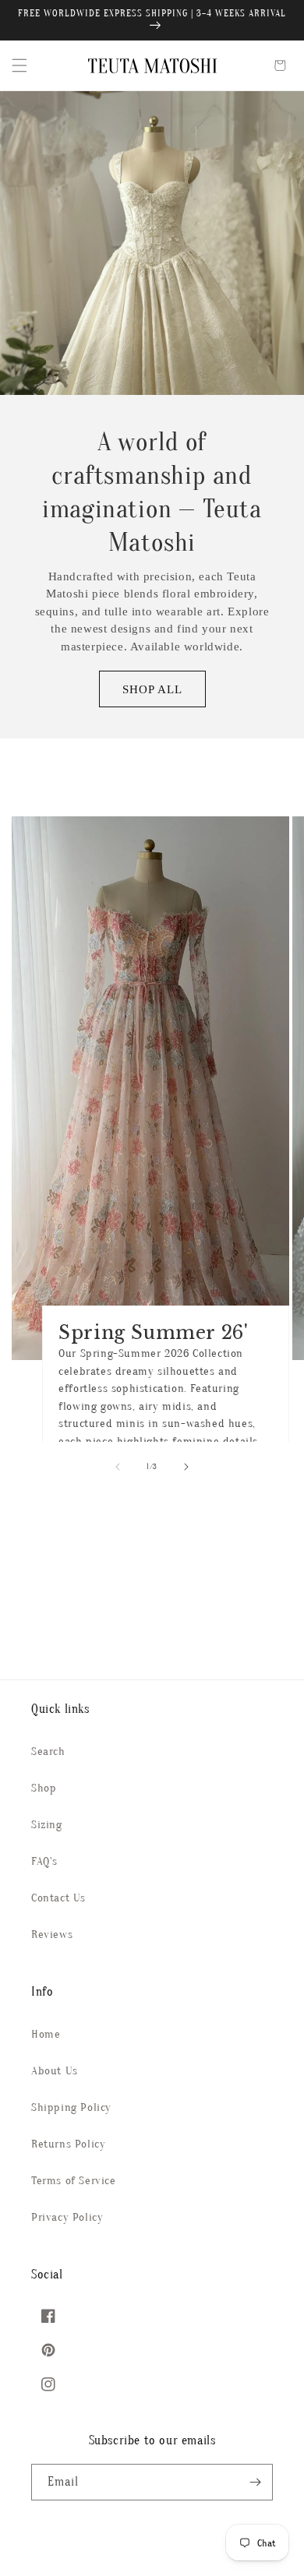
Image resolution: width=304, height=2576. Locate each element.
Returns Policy (68, 2144)
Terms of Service (74, 2181)
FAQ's (44, 1861)
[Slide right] (186, 1467)
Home (46, 2034)
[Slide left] (118, 1467)
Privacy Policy (67, 2217)
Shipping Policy (71, 2107)
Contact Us (58, 1898)
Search (48, 1751)
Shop (44, 1788)
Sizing (47, 1825)
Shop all (152, 689)
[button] (19, 65)
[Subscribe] (255, 2482)
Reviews (52, 1935)
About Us (55, 2071)
